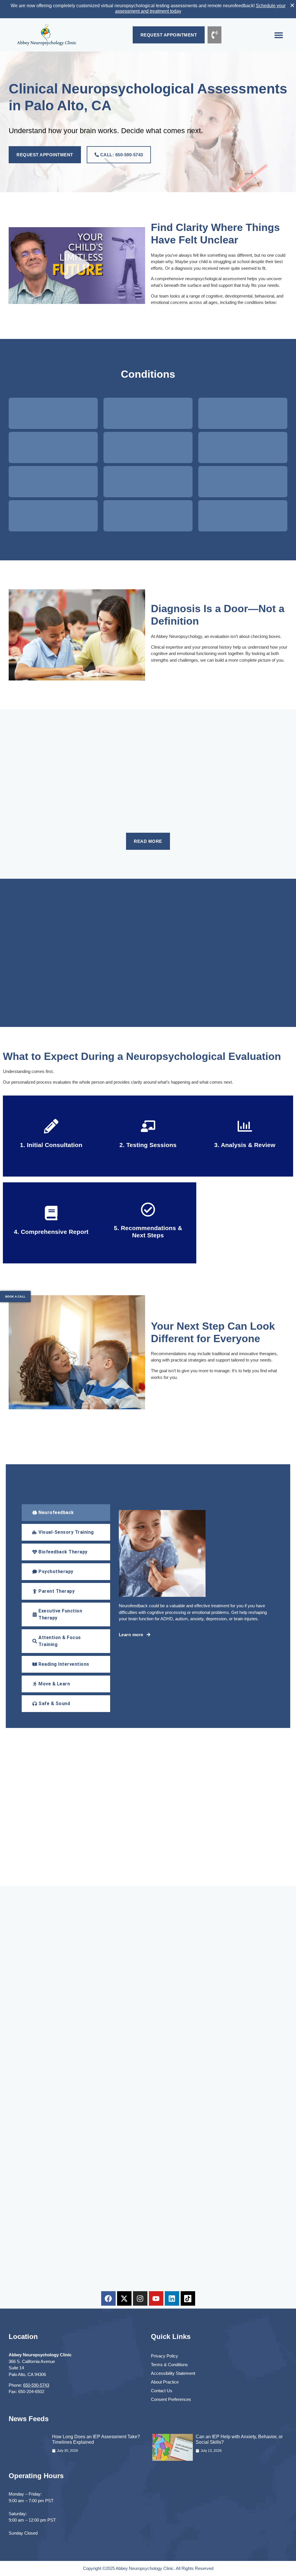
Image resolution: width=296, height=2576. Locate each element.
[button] (279, 35)
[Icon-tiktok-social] (188, 2298)
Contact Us (162, 2391)
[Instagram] (140, 2298)
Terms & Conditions (169, 2365)
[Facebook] (108, 2298)
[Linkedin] (172, 2298)
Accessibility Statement (173, 2373)
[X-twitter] (124, 2298)
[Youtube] (156, 2298)
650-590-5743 (36, 2385)
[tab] (66, 1513)
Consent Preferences (171, 2399)
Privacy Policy (164, 2356)
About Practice (165, 2382)
